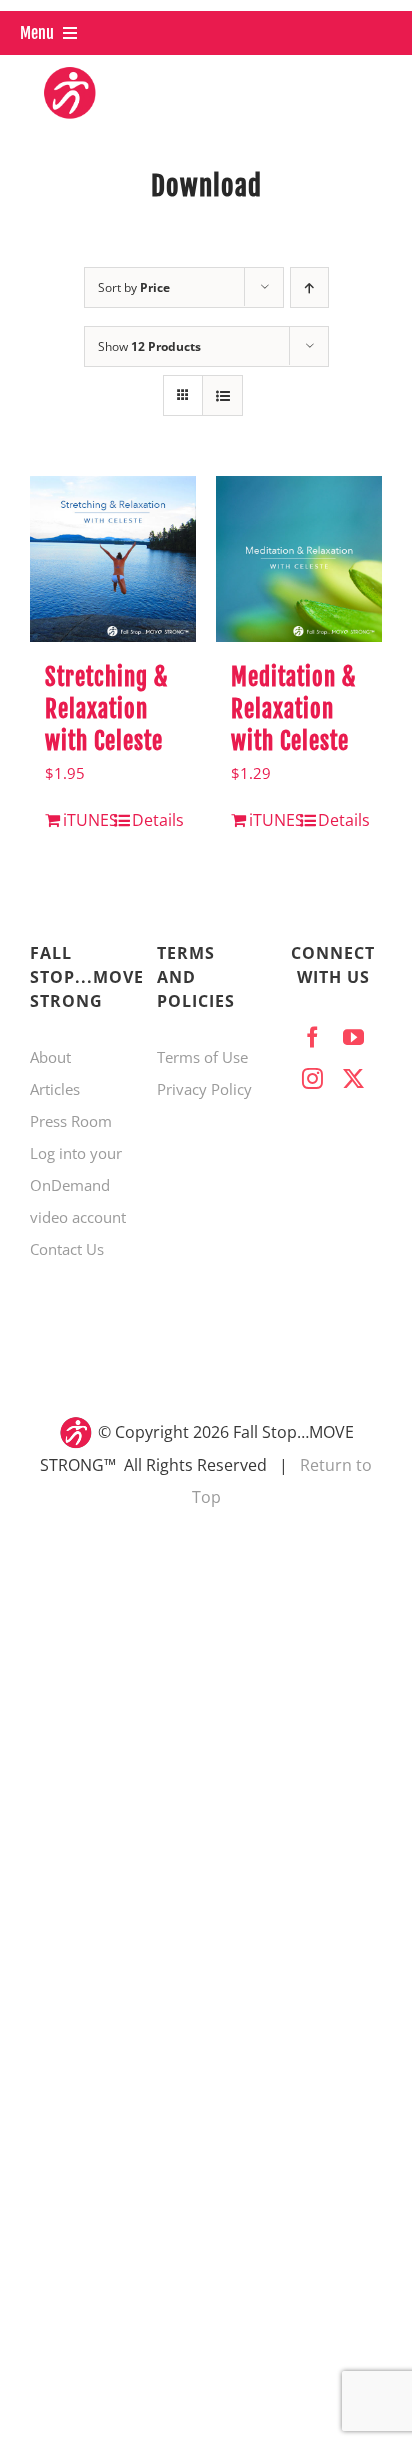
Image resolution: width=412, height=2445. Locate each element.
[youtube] (353, 1037)
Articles (55, 1089)
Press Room (71, 1121)
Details (156, 820)
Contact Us (67, 1249)
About (50, 1057)
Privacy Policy (204, 1089)
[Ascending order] (309, 287)
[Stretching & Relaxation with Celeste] (113, 559)
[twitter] (353, 1078)
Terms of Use (202, 1057)
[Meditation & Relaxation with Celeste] (299, 559)
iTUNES (87, 820)
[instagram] (312, 1078)
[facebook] (312, 1037)
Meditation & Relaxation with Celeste (293, 709)
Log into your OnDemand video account (78, 1185)
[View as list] (222, 395)
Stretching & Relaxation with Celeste (106, 709)
